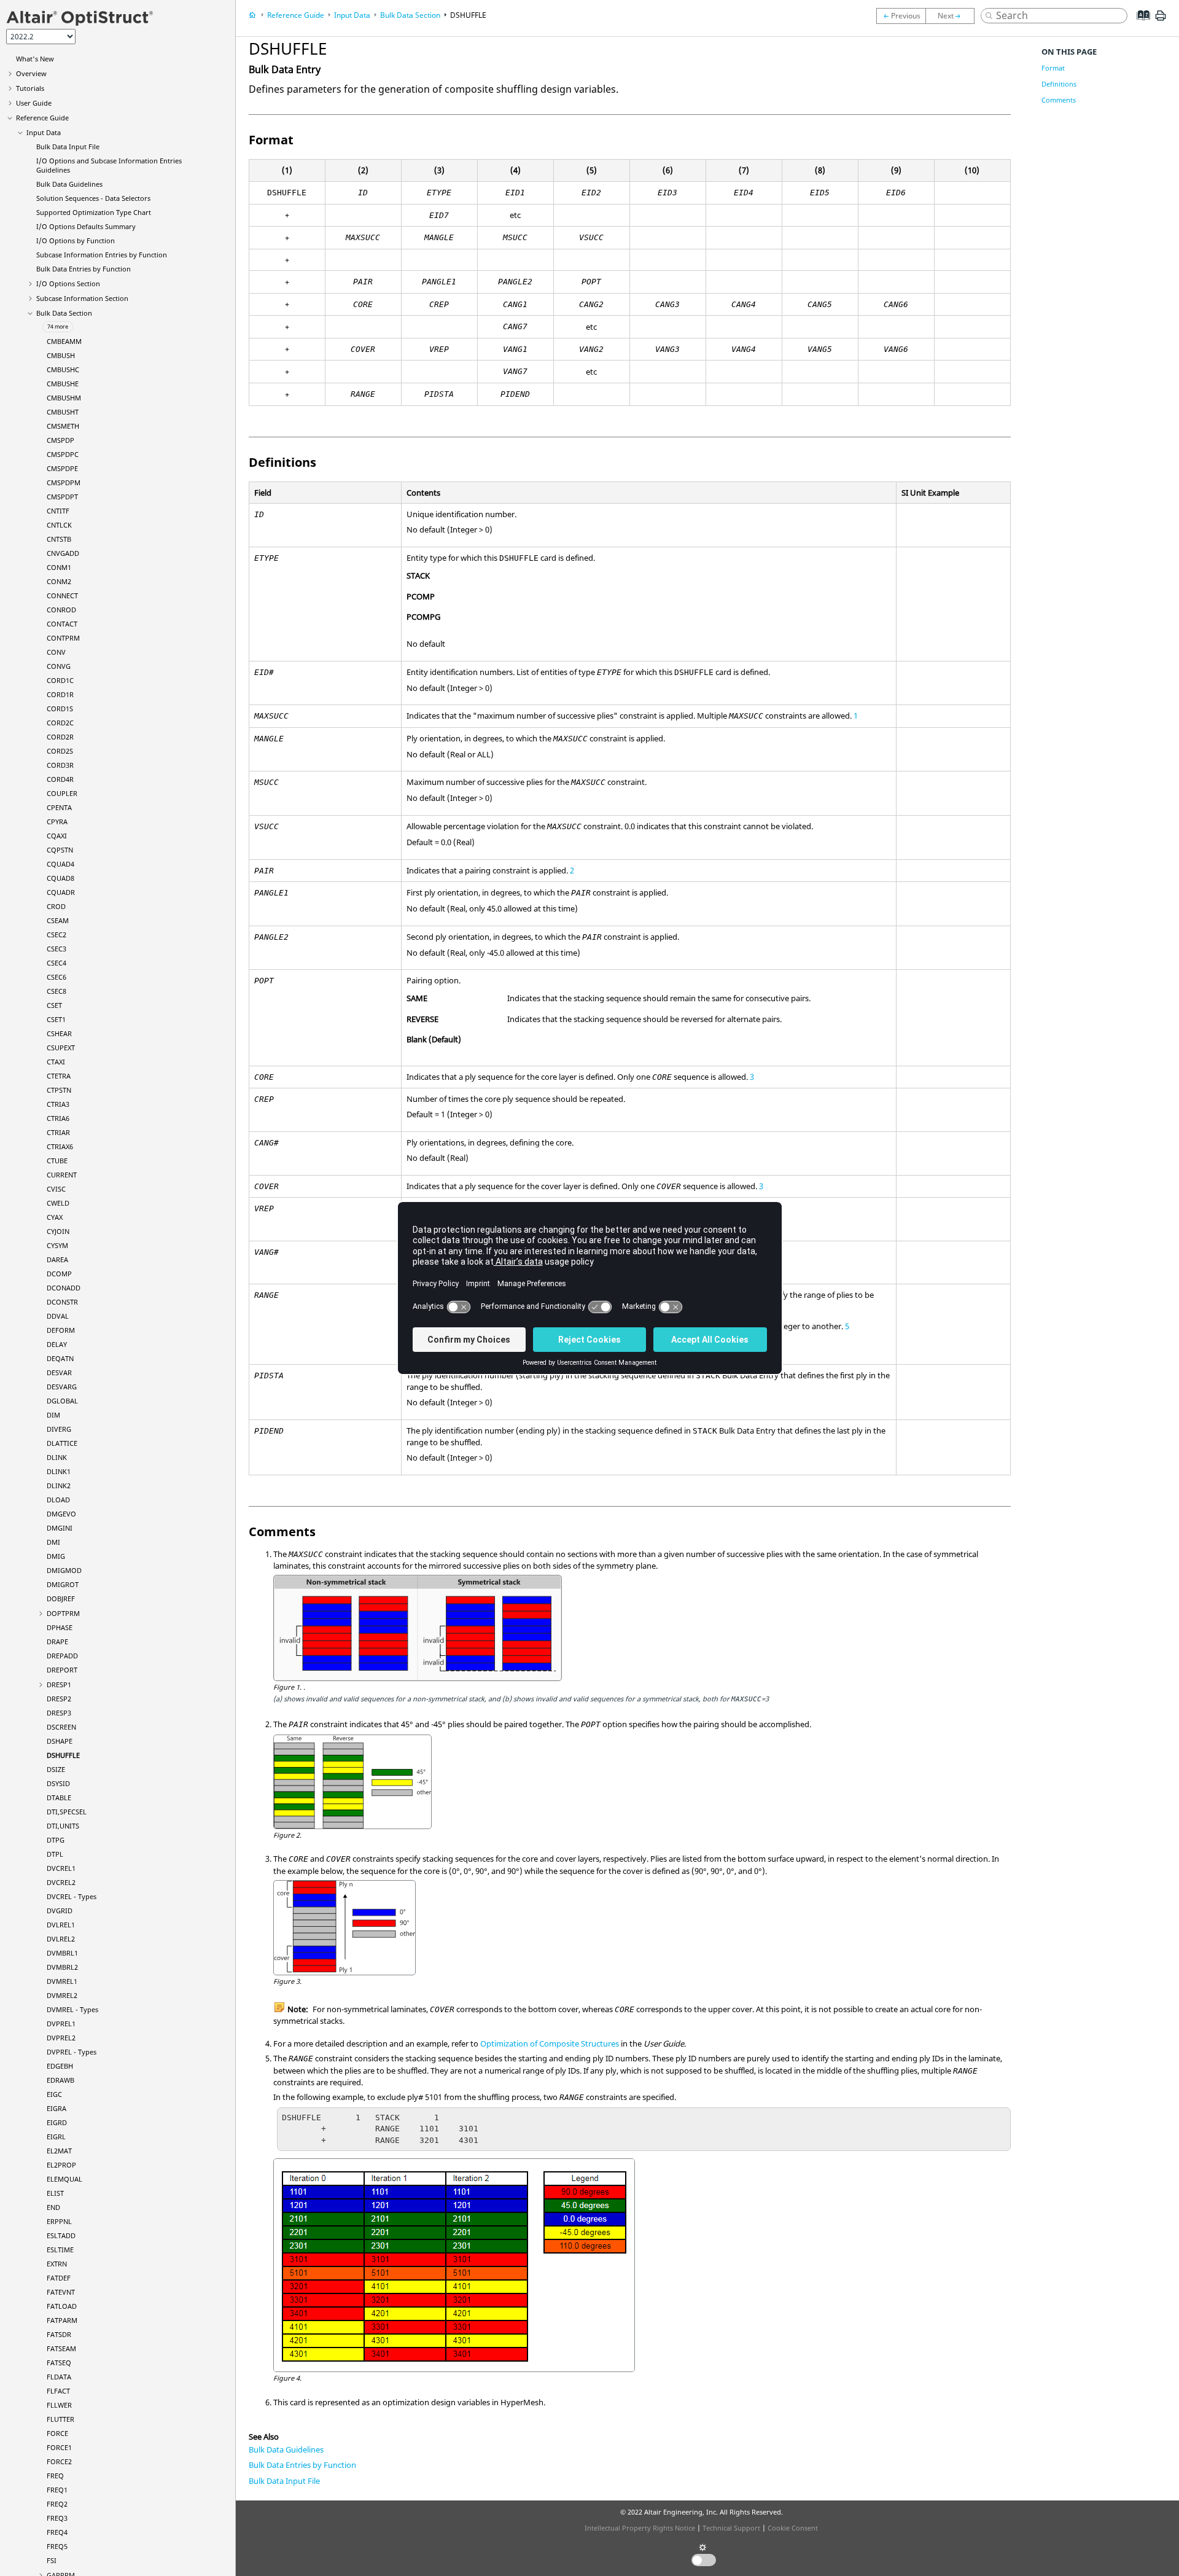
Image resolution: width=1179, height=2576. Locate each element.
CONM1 (59, 567)
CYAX (55, 1217)
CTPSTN (59, 1090)
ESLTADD (61, 2235)
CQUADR (61, 892)
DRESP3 (59, 1713)
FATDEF (59, 2278)
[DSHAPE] (901, 16)
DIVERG (59, 1429)
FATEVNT (61, 2292)
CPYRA (57, 822)
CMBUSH (61, 355)
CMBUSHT (63, 412)
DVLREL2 (61, 1939)
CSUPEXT (61, 1048)
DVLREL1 (61, 1925)
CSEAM (58, 920)
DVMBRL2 (62, 1967)
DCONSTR (62, 1302)
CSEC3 (56, 949)
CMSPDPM (64, 482)
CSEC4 (56, 963)
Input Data (44, 132)
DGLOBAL (62, 1401)
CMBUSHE (63, 384)
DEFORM (61, 1330)
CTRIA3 (58, 1104)
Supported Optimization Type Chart (94, 212)
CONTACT (62, 624)
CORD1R (60, 694)
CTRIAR (58, 1132)
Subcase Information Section (82, 298)
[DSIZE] (953, 16)
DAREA (57, 1259)
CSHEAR (59, 1033)
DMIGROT (63, 1584)
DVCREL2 (61, 1882)
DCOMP (59, 1274)
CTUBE (57, 1161)
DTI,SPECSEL (67, 1812)
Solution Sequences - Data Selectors (93, 198)
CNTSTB (59, 539)
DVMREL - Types (72, 2009)
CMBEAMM (64, 341)
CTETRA (59, 1076)
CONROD (61, 610)
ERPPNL (59, 2221)
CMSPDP (60, 440)
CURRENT (62, 1175)
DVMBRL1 (62, 1953)
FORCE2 (59, 2461)
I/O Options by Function (76, 240)
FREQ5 (57, 2546)
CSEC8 (56, 991)
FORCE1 (59, 2447)
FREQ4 (57, 2532)
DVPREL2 (61, 2038)
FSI (52, 2560)
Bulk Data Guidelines (69, 184)
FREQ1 (57, 2490)
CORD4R (60, 779)
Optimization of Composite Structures (550, 2043)
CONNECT (62, 595)
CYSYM (57, 1245)
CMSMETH (63, 426)
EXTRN (57, 2264)
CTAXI (56, 1062)
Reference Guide (42, 118)
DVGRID (60, 1911)
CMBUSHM (64, 398)
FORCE (57, 2433)
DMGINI (60, 1528)
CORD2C (60, 723)
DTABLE (59, 1797)
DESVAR (59, 1372)
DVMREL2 (62, 1995)
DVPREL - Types (72, 2052)
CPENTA (59, 807)
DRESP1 (59, 1684)
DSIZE (56, 1769)
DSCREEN (61, 1727)
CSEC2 (56, 935)
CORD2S (60, 751)
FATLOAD (62, 2306)
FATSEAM (61, 2348)
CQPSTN (60, 850)
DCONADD (64, 1288)
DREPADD (62, 1656)
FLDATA (59, 2377)
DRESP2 (59, 1699)
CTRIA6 (58, 1118)
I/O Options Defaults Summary (86, 226)
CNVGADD (63, 553)
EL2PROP (61, 2165)
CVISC (56, 1189)
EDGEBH (60, 2066)
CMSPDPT (62, 497)
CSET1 (56, 1019)
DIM (53, 1415)
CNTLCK (59, 525)
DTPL (55, 1854)
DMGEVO (61, 1514)
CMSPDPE (62, 468)
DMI (53, 1542)
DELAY (57, 1344)
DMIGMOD (64, 1570)
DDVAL (58, 1316)
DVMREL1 (62, 1981)
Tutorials (30, 88)
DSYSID (58, 1783)
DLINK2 (59, 1485)
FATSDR (59, 2334)
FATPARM (62, 2320)
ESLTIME (60, 2250)
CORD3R (60, 765)
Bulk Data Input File (68, 146)
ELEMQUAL (64, 2179)
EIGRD (57, 2122)
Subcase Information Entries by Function (102, 255)
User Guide (34, 103)
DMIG (56, 1556)
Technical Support (731, 2528)
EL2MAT (59, 2151)
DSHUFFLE (63, 1755)
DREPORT (62, 1670)
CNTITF (58, 511)
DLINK (57, 1457)
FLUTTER (60, 2419)
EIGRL (56, 2137)
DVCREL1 (61, 1868)
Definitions (1059, 84)
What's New (35, 59)
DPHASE (60, 1627)
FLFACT (58, 2391)
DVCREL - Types (72, 1896)
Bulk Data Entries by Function (84, 269)
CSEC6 (56, 977)
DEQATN (60, 1358)
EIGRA (56, 2108)
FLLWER (59, 2405)
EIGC (54, 2094)
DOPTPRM (63, 1613)
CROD (56, 906)
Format (1053, 68)
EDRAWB (60, 2080)
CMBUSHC (63, 369)
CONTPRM (63, 638)
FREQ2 (57, 2504)
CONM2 (59, 581)
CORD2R (60, 737)
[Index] (1139, 25)
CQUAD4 (60, 864)
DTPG (56, 1840)
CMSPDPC (63, 454)
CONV (56, 652)
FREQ (55, 2476)
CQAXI (57, 836)
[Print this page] (1161, 20)
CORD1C (60, 680)
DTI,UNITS (63, 1826)
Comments (1059, 100)
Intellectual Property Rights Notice (640, 2528)
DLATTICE (62, 1443)
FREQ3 (57, 2518)
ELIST (55, 2193)
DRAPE (57, 1641)
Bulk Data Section (64, 313)
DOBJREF (61, 1598)
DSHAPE (60, 1741)
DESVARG (62, 1387)
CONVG (59, 666)
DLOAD (58, 1500)
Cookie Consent (793, 2528)
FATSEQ (59, 2363)
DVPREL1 (61, 2024)
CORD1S (60, 708)
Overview (31, 73)
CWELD (58, 1203)
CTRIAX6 (60, 1146)
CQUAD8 (60, 878)
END (53, 2207)
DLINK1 (59, 1471)
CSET (54, 1005)
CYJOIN (58, 1231)
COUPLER (62, 793)
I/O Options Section (68, 283)
